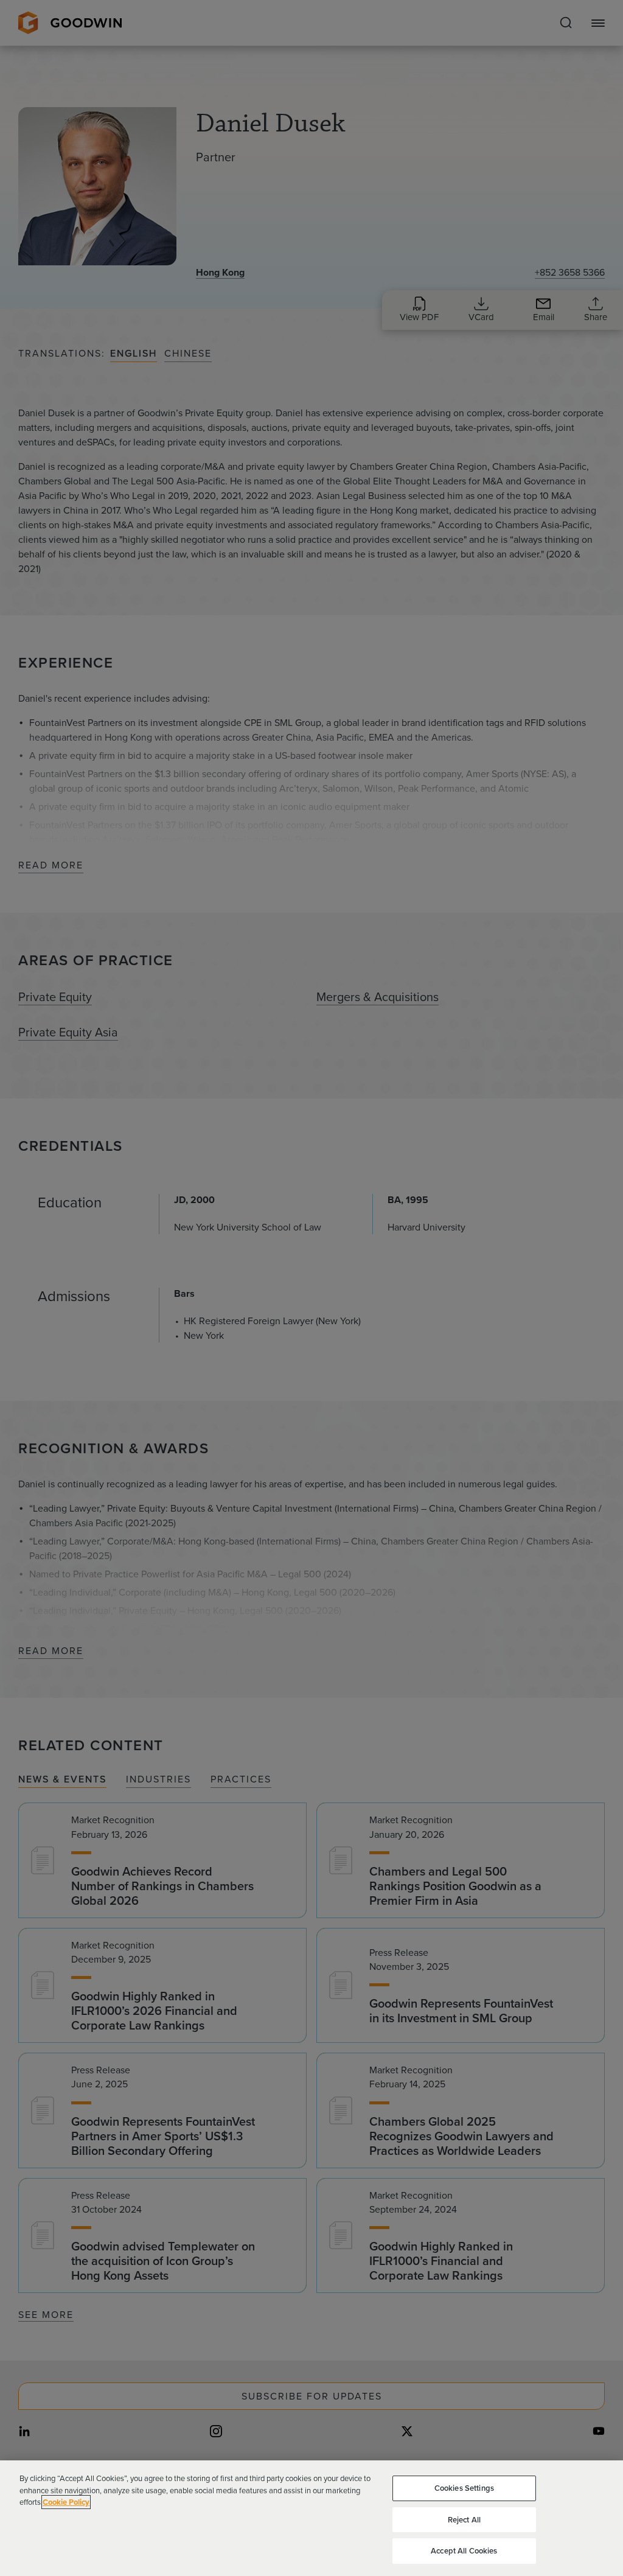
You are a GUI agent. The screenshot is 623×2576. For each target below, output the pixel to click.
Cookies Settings (464, 2488)
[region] (311, 2518)
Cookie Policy (66, 2502)
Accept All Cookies (464, 2551)
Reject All (464, 2520)
